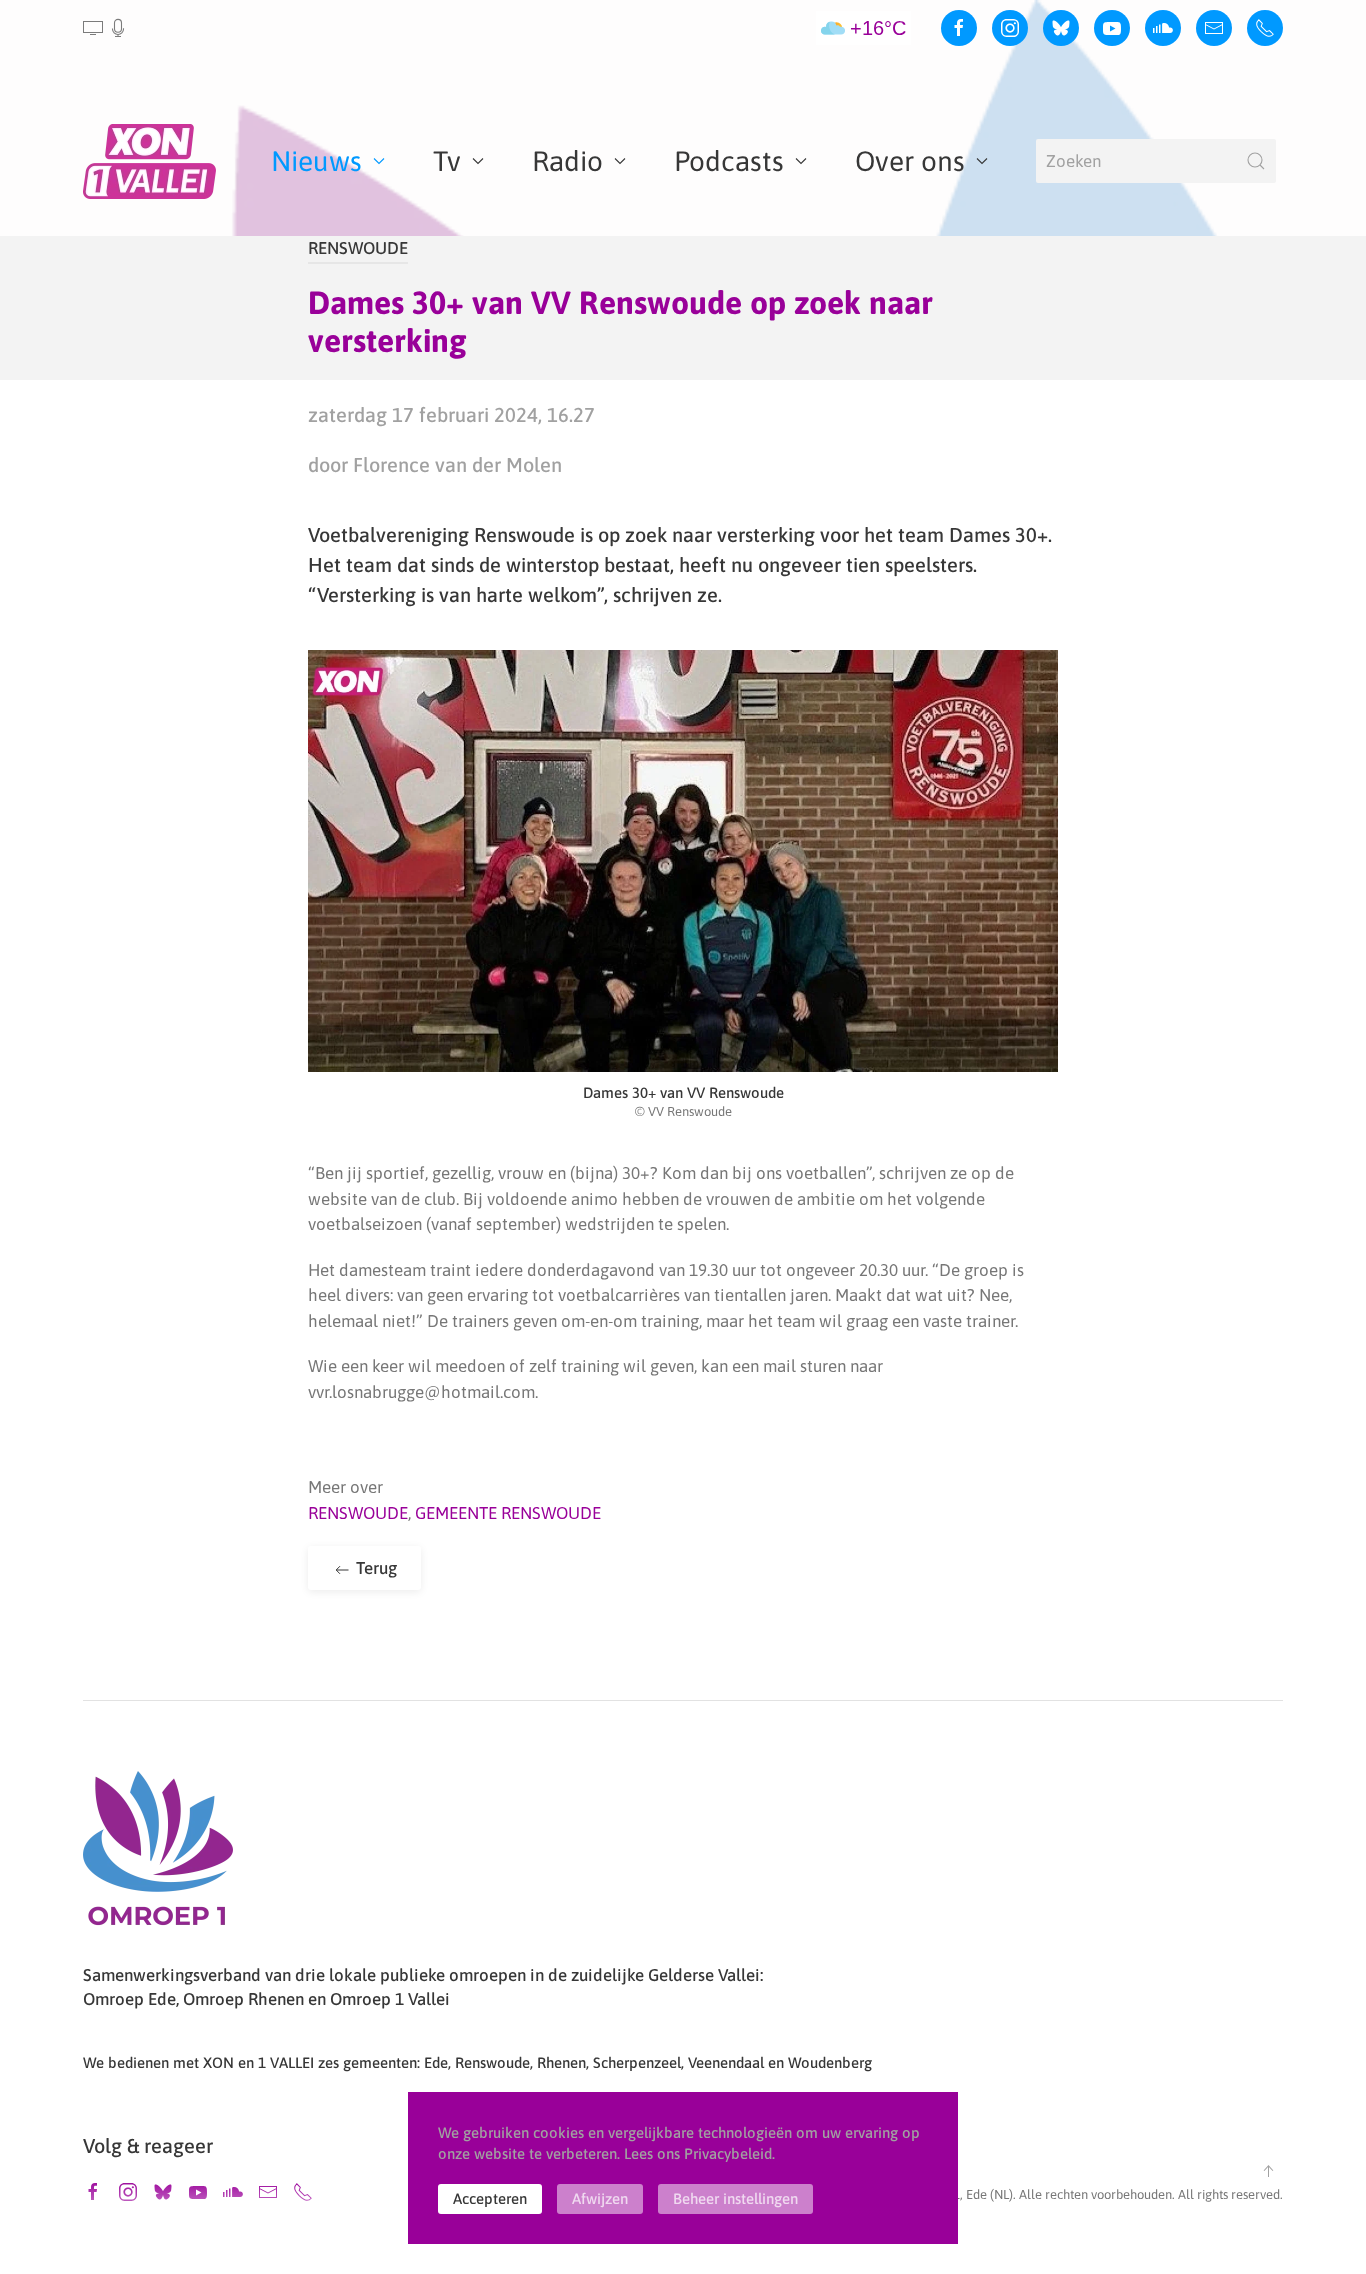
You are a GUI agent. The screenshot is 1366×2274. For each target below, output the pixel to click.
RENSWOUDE (358, 248)
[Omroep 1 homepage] (158, 1856)
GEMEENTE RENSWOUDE (508, 1513)
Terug (374, 1568)
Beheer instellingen (735, 2198)
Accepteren (490, 2198)
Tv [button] (447, 161)
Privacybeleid (728, 2153)
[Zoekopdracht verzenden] (1256, 161)
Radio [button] (567, 161)
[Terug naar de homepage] (153, 161)
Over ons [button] (910, 161)
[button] (105, 28)
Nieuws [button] (316, 161)
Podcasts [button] (729, 161)
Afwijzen (600, 2198)
